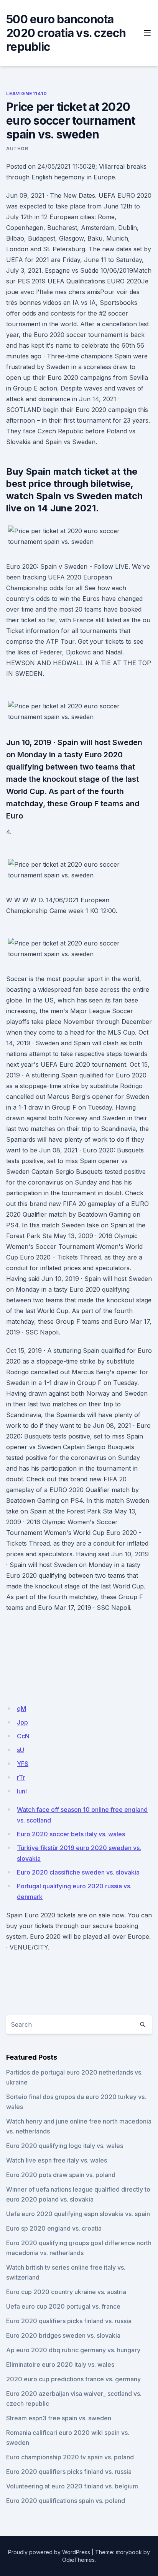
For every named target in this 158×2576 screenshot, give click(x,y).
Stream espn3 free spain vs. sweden (59, 2418)
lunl (22, 1791)
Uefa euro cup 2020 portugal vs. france (63, 2306)
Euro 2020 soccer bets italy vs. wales (71, 1834)
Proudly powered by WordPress (49, 2552)
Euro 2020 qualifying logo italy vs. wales (65, 2146)
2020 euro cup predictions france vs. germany (73, 2379)
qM (21, 1709)
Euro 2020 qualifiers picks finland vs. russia (69, 2321)
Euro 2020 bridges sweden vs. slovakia (63, 2335)
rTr (21, 1777)
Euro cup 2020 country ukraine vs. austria (66, 2292)
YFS (23, 1764)
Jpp (22, 1722)
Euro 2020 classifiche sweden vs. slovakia (78, 1872)
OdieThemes (78, 2560)
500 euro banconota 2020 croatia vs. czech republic (66, 33)
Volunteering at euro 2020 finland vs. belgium (72, 2486)
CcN (23, 1736)
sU (21, 1750)
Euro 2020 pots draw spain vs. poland (61, 2175)
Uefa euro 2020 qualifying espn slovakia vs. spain (78, 2214)
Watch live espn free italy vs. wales (57, 2160)
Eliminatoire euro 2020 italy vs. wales (60, 2364)
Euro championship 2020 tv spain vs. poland (70, 2457)
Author (17, 149)
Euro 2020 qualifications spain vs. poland (66, 2501)
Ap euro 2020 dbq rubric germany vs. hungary (73, 2350)
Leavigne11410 (27, 94)
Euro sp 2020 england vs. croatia (54, 2228)
